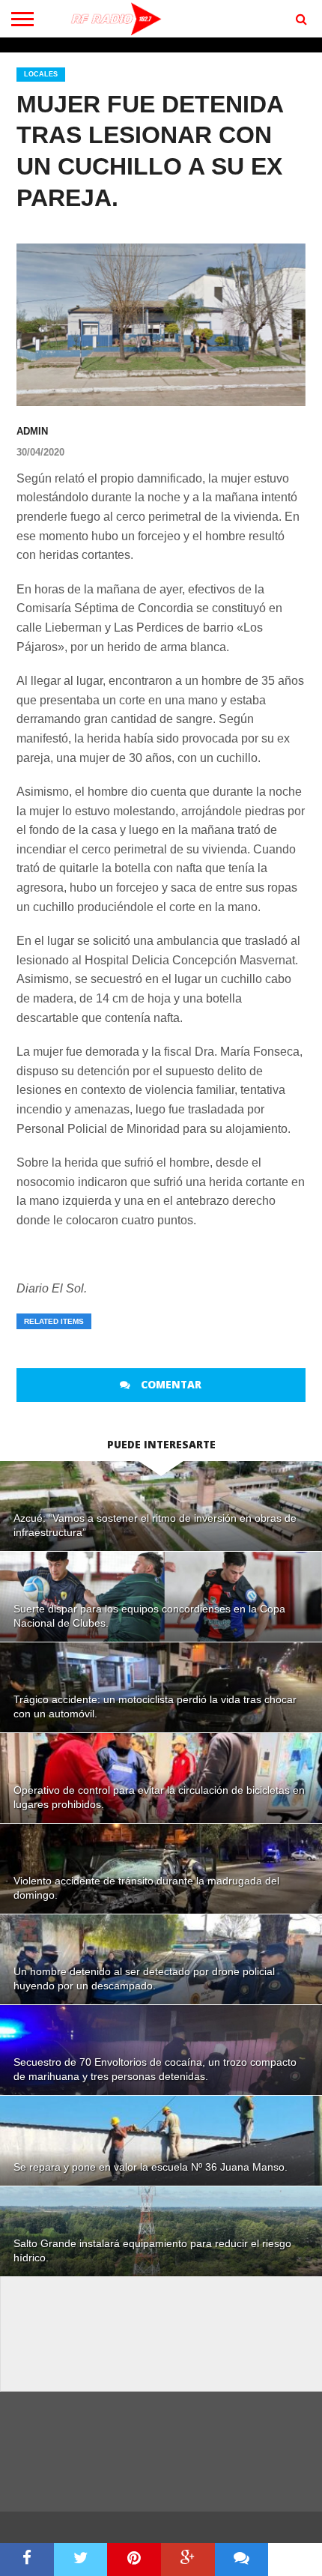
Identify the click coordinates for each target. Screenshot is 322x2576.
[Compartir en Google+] (188, 2560)
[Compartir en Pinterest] (134, 2560)
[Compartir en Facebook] (27, 2560)
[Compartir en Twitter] (81, 2560)
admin (32, 431)
